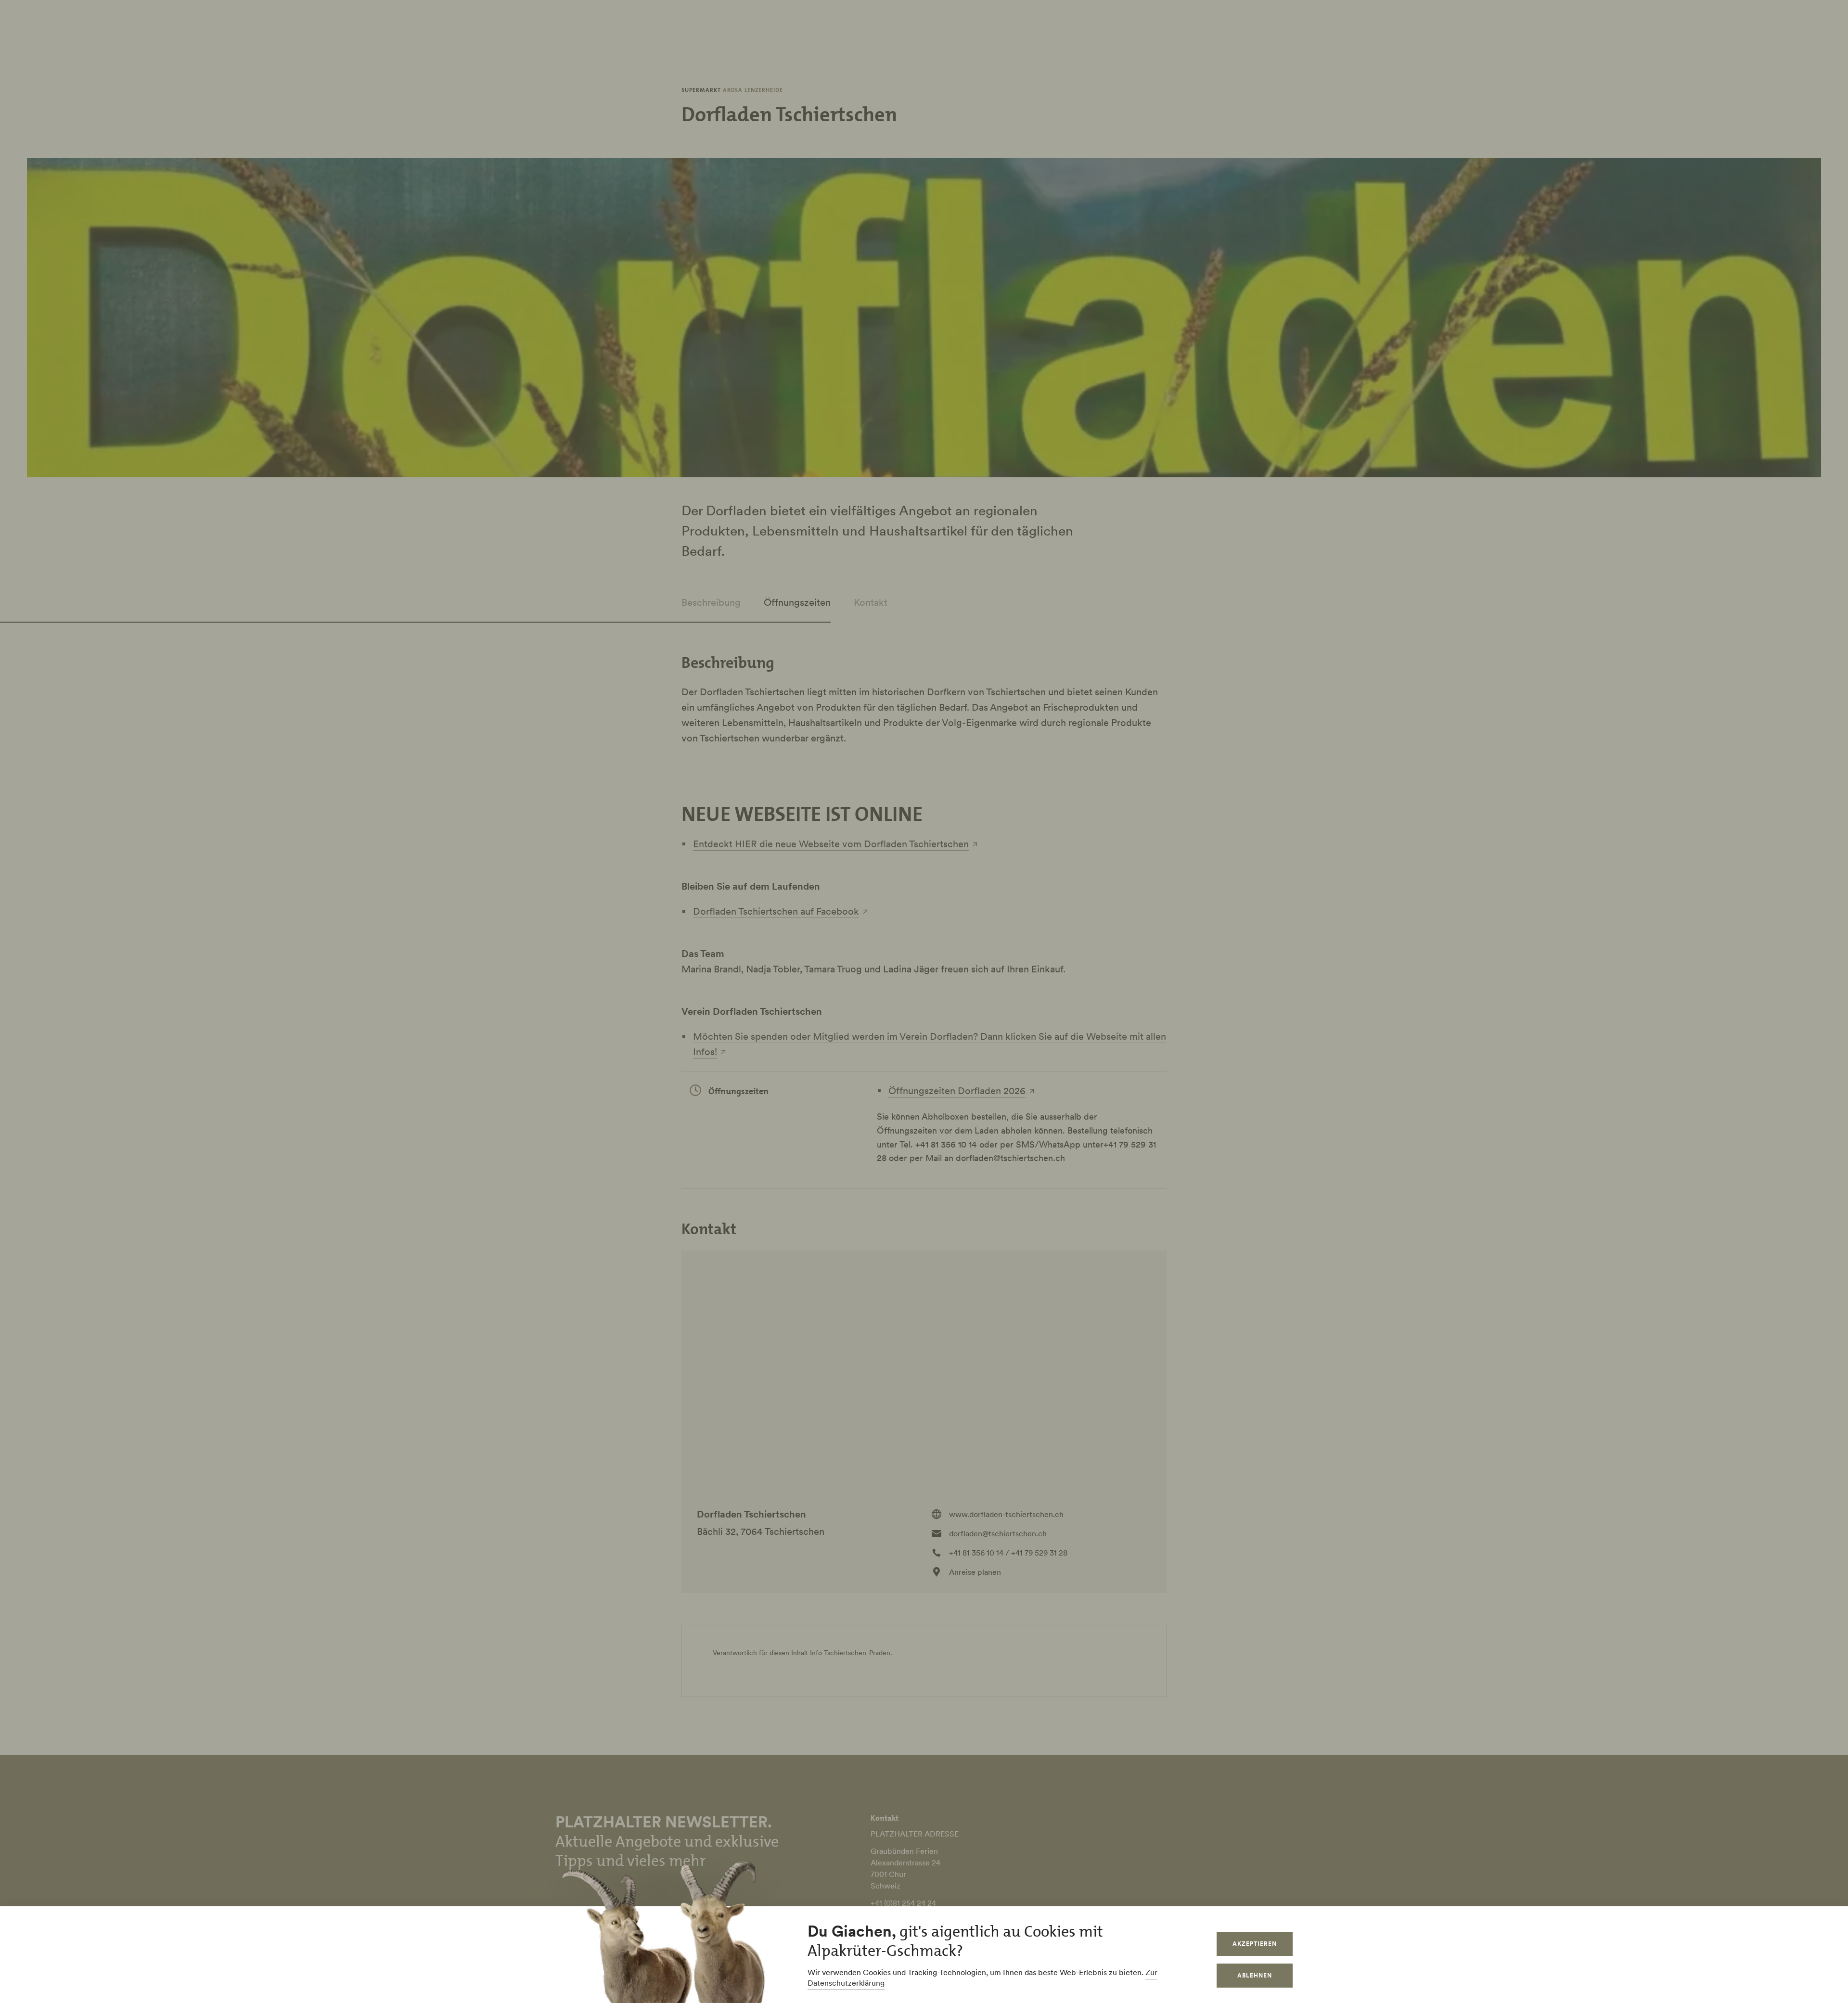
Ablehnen (1255, 1975)
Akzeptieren (1255, 1944)
